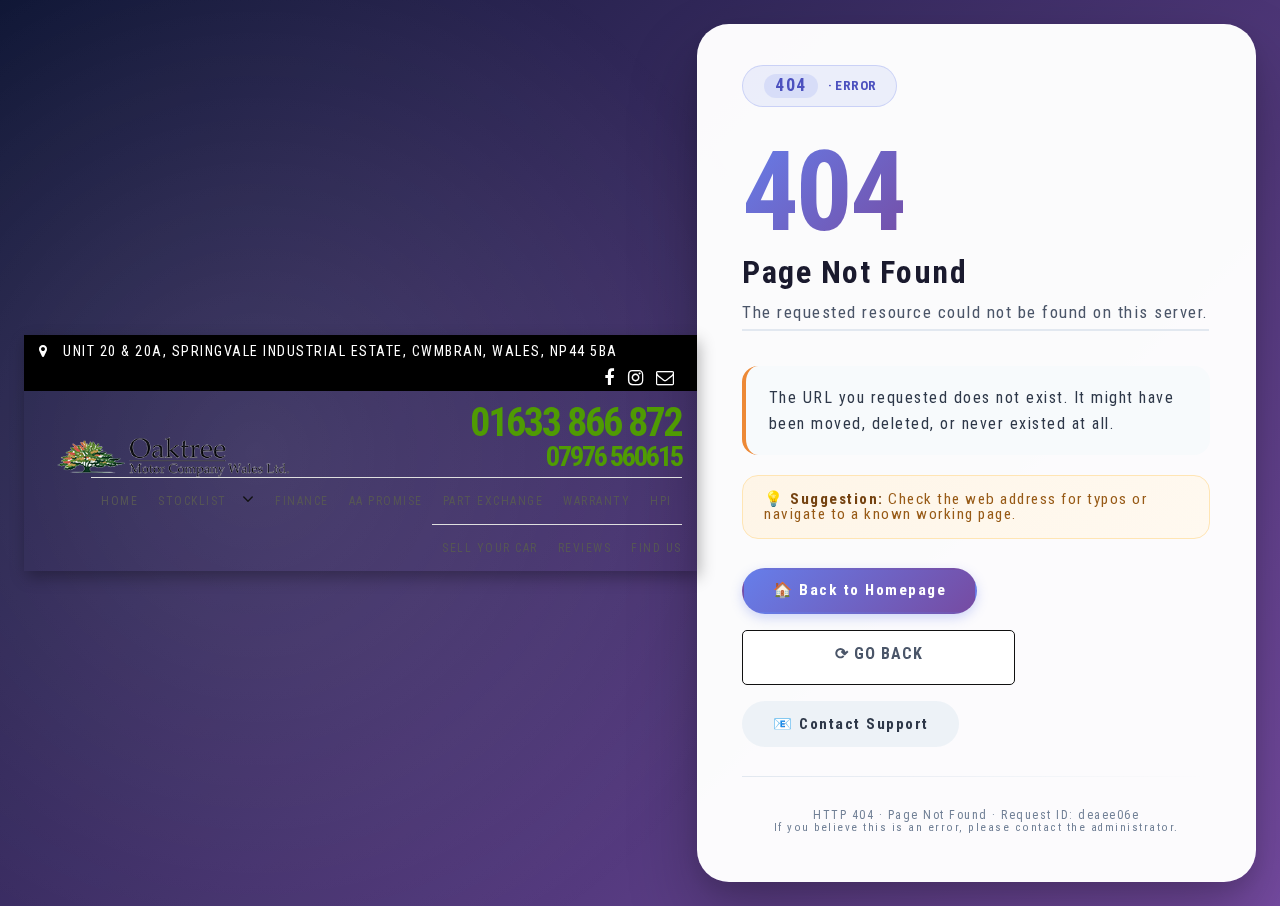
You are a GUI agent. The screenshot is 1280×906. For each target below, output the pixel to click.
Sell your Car (490, 548)
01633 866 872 (576, 422)
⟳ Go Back (879, 653)
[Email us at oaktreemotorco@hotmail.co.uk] (666, 378)
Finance (302, 501)
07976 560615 (614, 456)
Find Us (656, 548)
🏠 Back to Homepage (859, 590)
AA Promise (386, 501)
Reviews (585, 548)
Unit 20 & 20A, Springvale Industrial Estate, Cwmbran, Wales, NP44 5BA (338, 351)
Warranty (596, 501)
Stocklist (192, 501)
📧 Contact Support (851, 724)
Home (119, 501)
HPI (661, 501)
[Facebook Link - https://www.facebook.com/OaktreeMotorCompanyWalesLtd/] (610, 378)
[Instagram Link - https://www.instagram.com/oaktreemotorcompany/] (636, 378)
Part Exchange (493, 501)
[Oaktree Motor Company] (174, 457)
